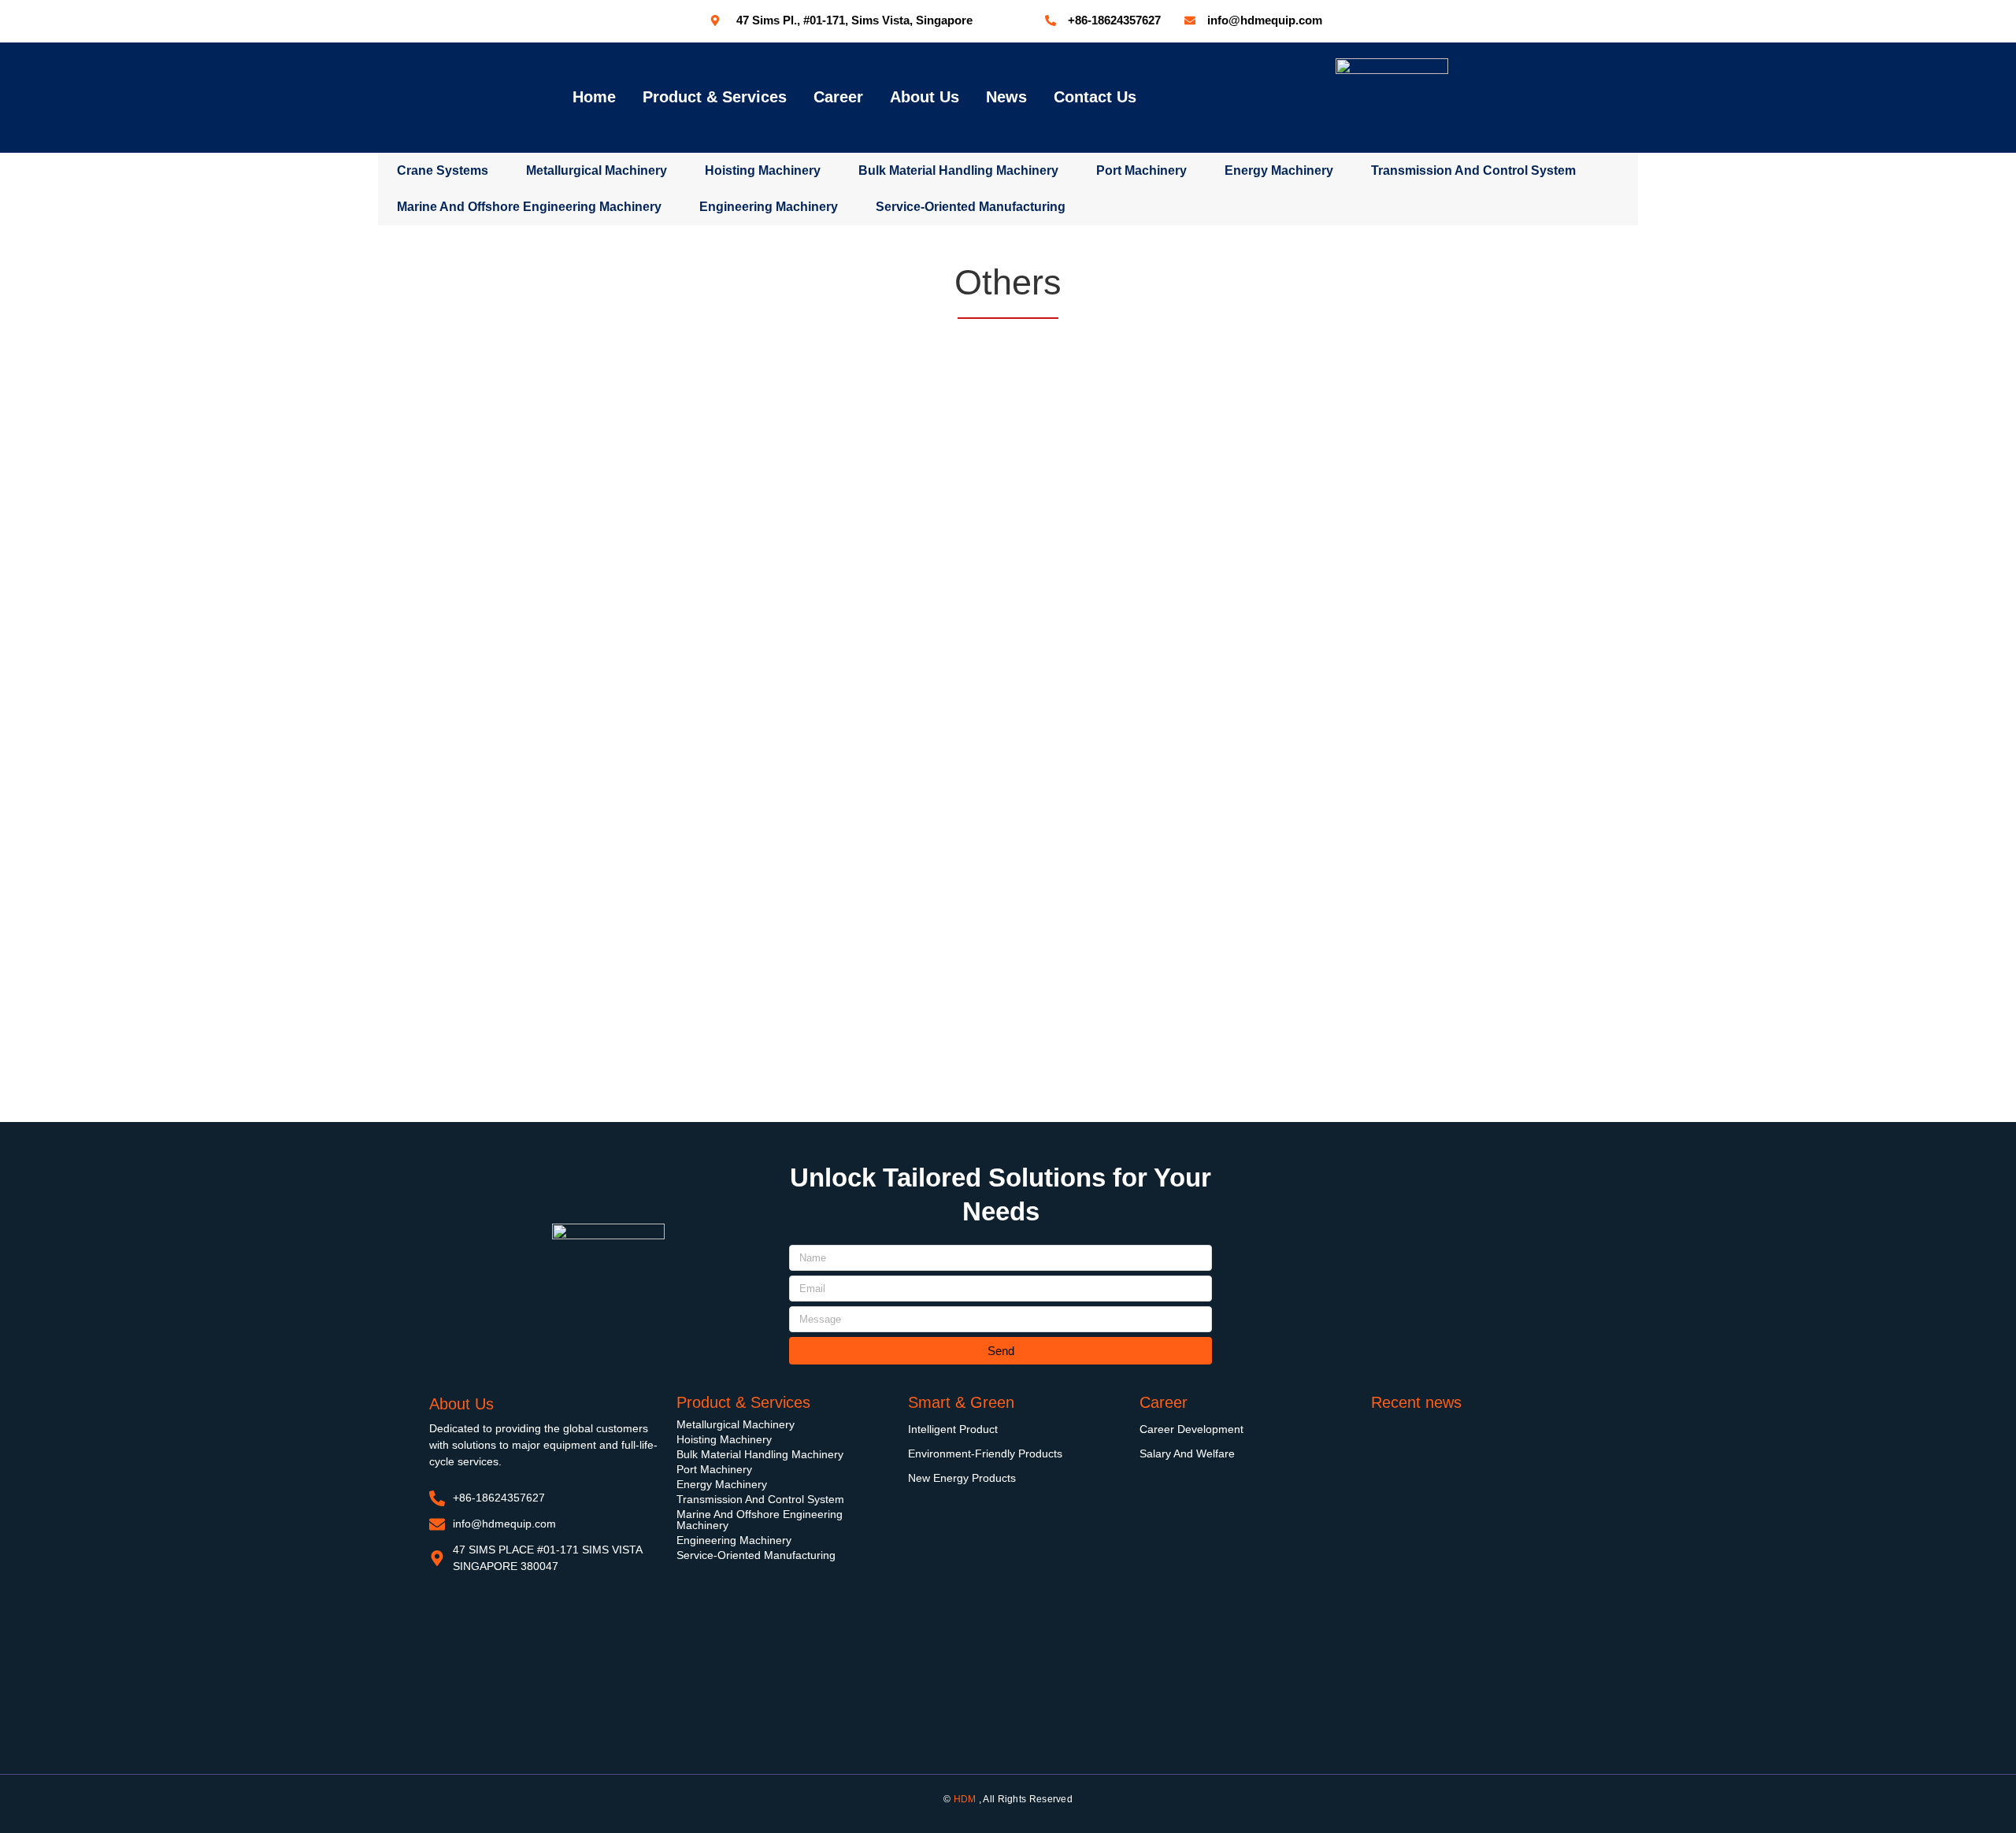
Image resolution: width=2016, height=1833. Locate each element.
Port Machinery (1141, 170)
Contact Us (1095, 97)
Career (838, 97)
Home (594, 97)
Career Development (1191, 1429)
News (1006, 97)
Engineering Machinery (769, 207)
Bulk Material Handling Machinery (958, 170)
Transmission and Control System (1473, 170)
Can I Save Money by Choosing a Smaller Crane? (1475, 1691)
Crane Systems (443, 170)
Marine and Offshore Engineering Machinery (529, 207)
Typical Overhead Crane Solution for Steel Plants (1475, 1593)
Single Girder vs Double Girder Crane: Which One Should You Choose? (1465, 1496)
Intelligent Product (953, 1429)
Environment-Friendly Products (985, 1453)
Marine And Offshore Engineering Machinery (760, 1520)
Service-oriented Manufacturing (971, 207)
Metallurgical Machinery (597, 170)
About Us (925, 97)
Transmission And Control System (760, 1499)
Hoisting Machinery (763, 170)
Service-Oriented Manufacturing (756, 1555)
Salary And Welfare (1187, 1453)
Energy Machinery (1279, 170)
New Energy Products (962, 1478)
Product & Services (715, 97)
